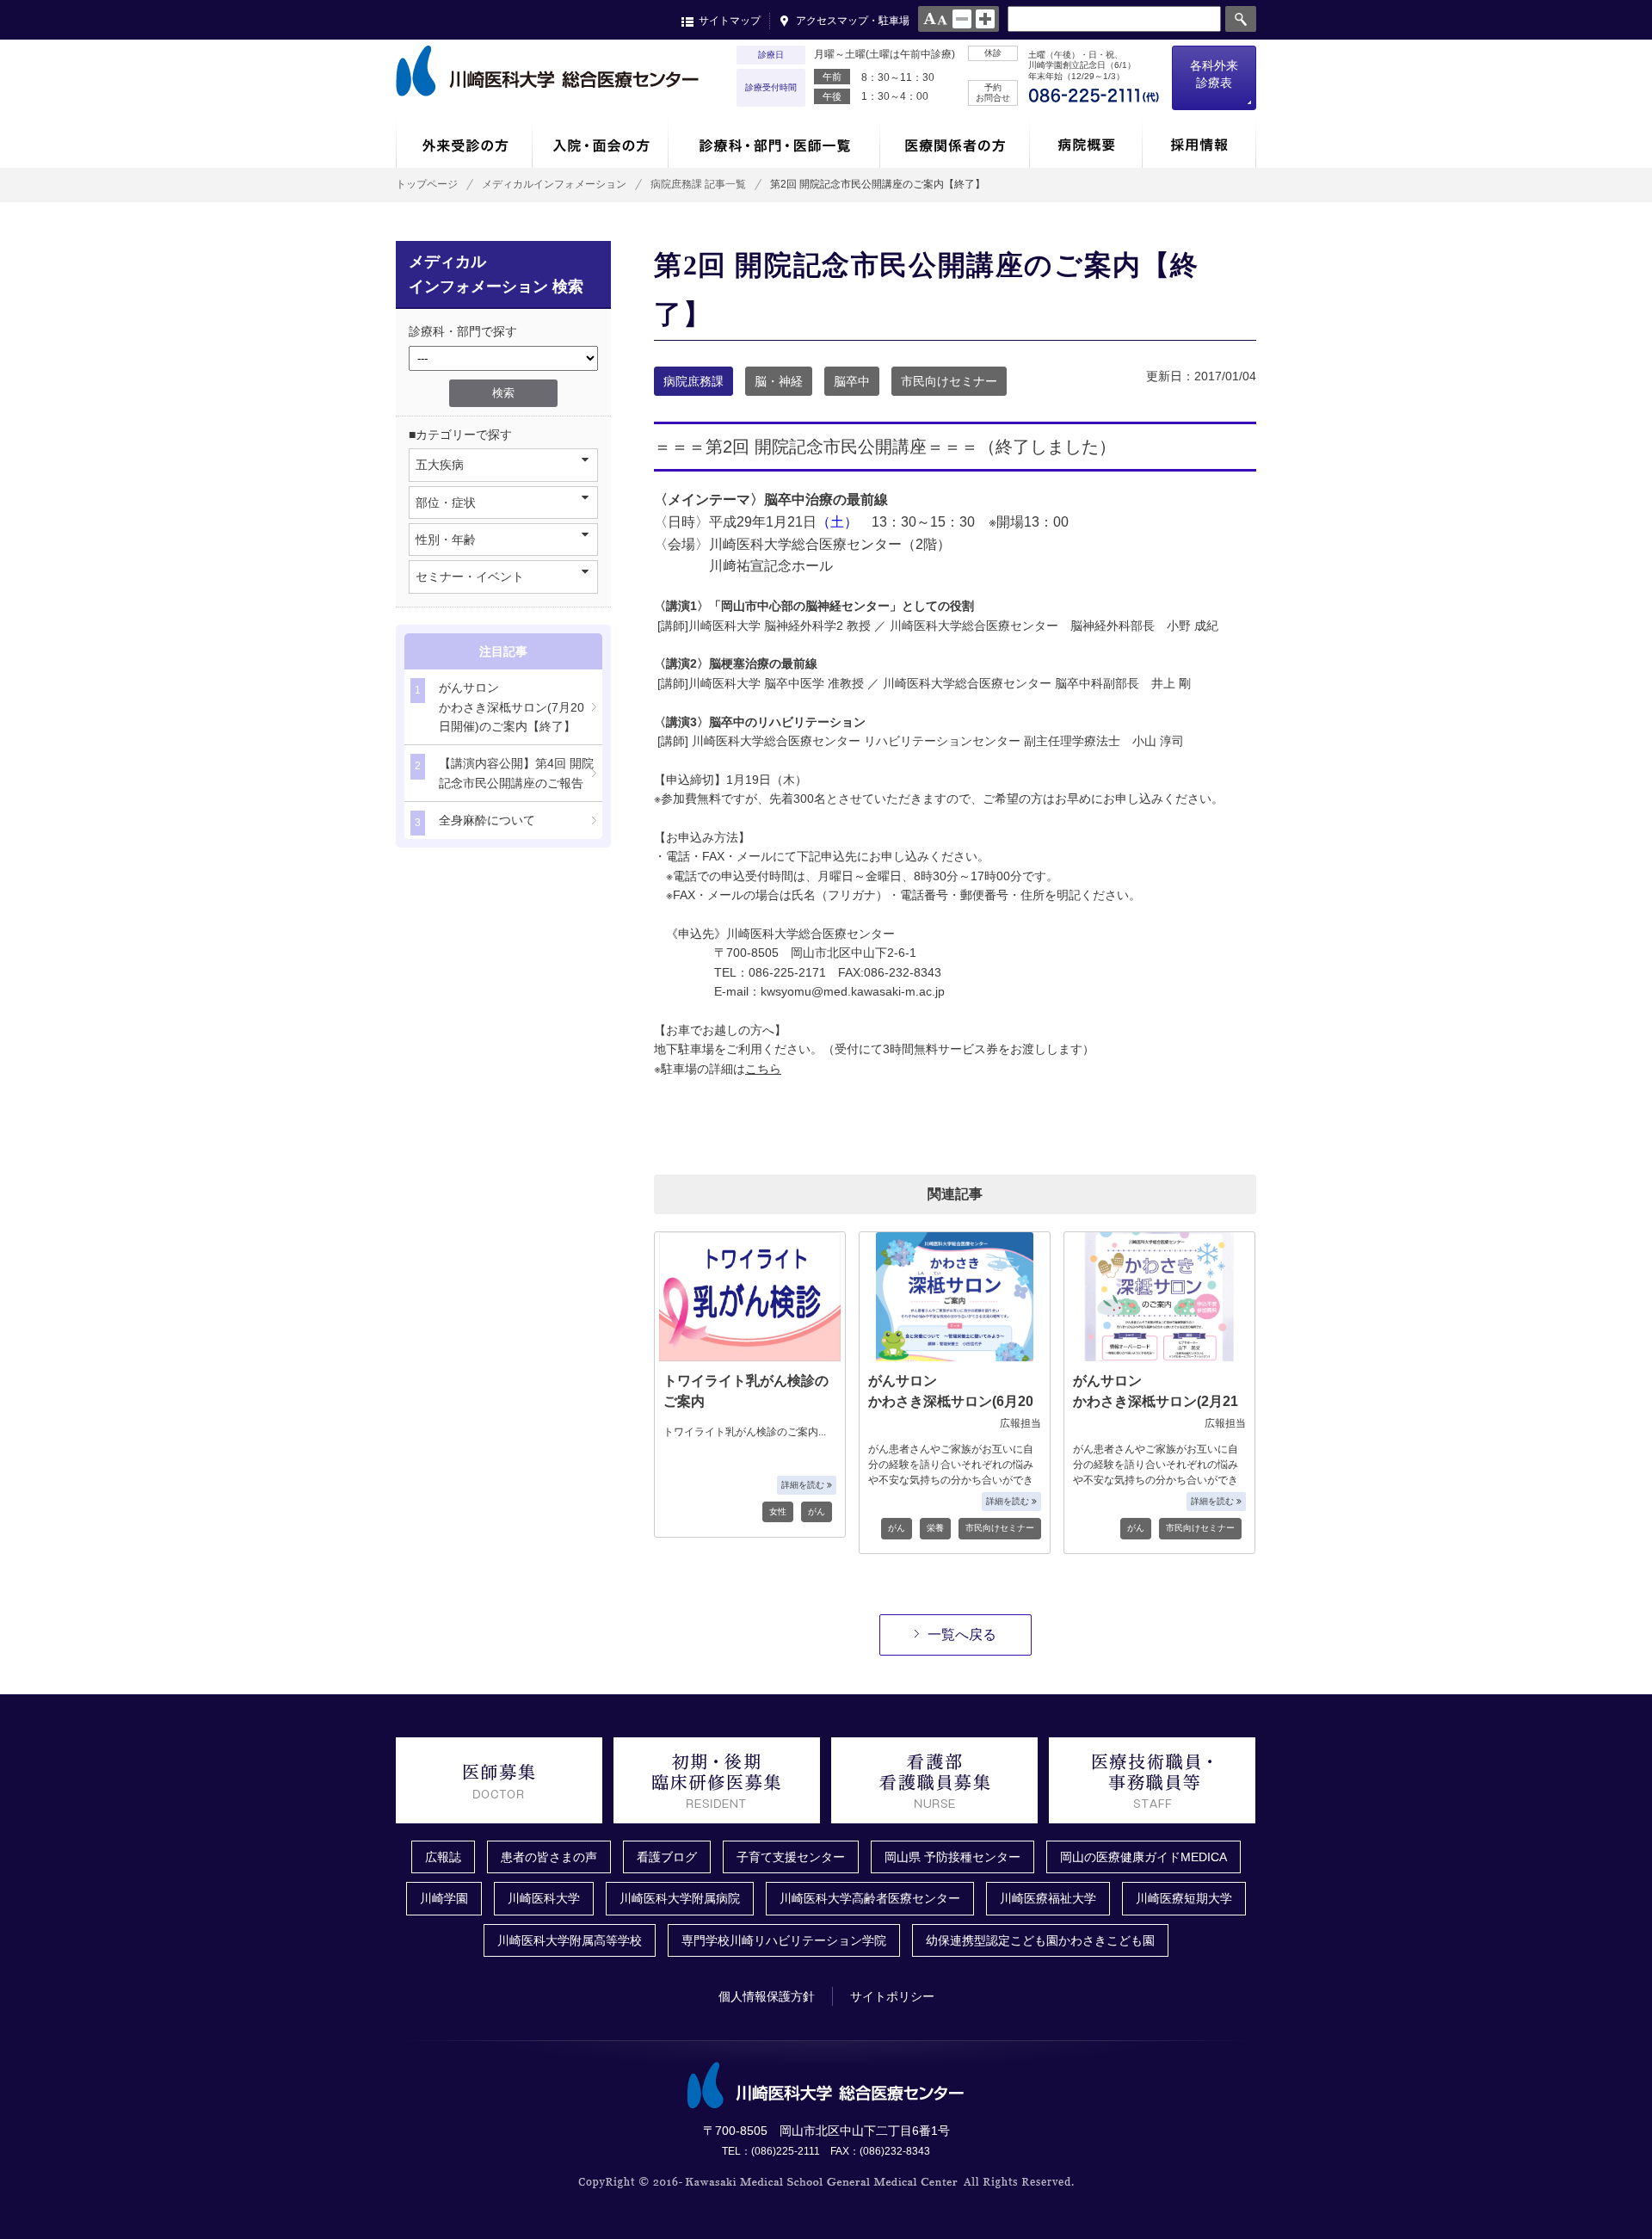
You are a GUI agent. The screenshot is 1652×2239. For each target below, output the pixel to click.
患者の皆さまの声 (549, 1857)
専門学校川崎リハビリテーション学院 (784, 1940)
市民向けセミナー (949, 381)
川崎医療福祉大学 (1048, 1898)
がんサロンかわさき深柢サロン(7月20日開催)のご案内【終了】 (499, 707)
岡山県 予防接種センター (952, 1857)
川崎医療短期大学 (1184, 1898)
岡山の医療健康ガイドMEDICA (1143, 1857)
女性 (778, 1511)
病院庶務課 (693, 381)
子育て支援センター (791, 1857)
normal (962, 19)
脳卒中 (852, 381)
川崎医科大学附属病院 (680, 1898)
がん (817, 1511)
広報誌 (443, 1857)
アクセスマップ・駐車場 (853, 21)
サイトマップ (730, 21)
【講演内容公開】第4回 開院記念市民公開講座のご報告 (504, 773)
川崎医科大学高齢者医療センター (870, 1898)
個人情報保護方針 (767, 1996)
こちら (763, 1069)
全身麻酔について (475, 821)
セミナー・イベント (470, 577)
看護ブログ (667, 1857)
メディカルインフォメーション (554, 184)
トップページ (427, 184)
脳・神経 (779, 381)
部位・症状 (446, 503)
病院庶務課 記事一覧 (698, 184)
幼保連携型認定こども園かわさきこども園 (1040, 1940)
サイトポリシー (892, 1996)
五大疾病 (440, 465)
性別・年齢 (446, 540)
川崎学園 (444, 1898)
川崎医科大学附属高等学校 (570, 1940)
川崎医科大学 (544, 1898)
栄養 (935, 1528)
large (985, 19)
